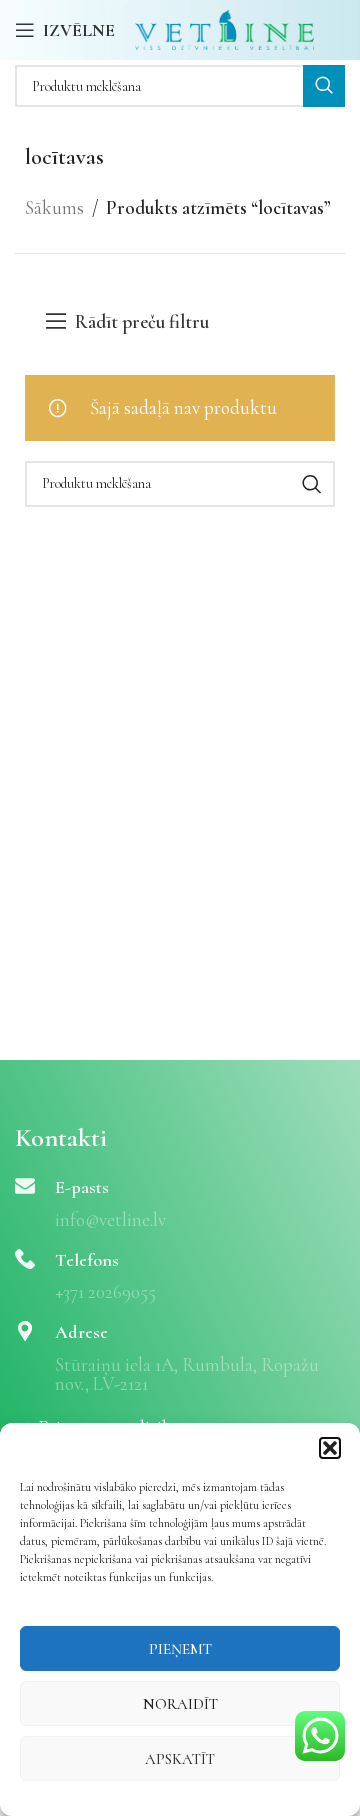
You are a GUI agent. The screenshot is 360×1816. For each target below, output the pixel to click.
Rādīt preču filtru (142, 321)
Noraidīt (180, 1704)
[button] (330, 1448)
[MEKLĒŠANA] (324, 86)
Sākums (54, 207)
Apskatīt (180, 1759)
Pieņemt (180, 1649)
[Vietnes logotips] (224, 27)
